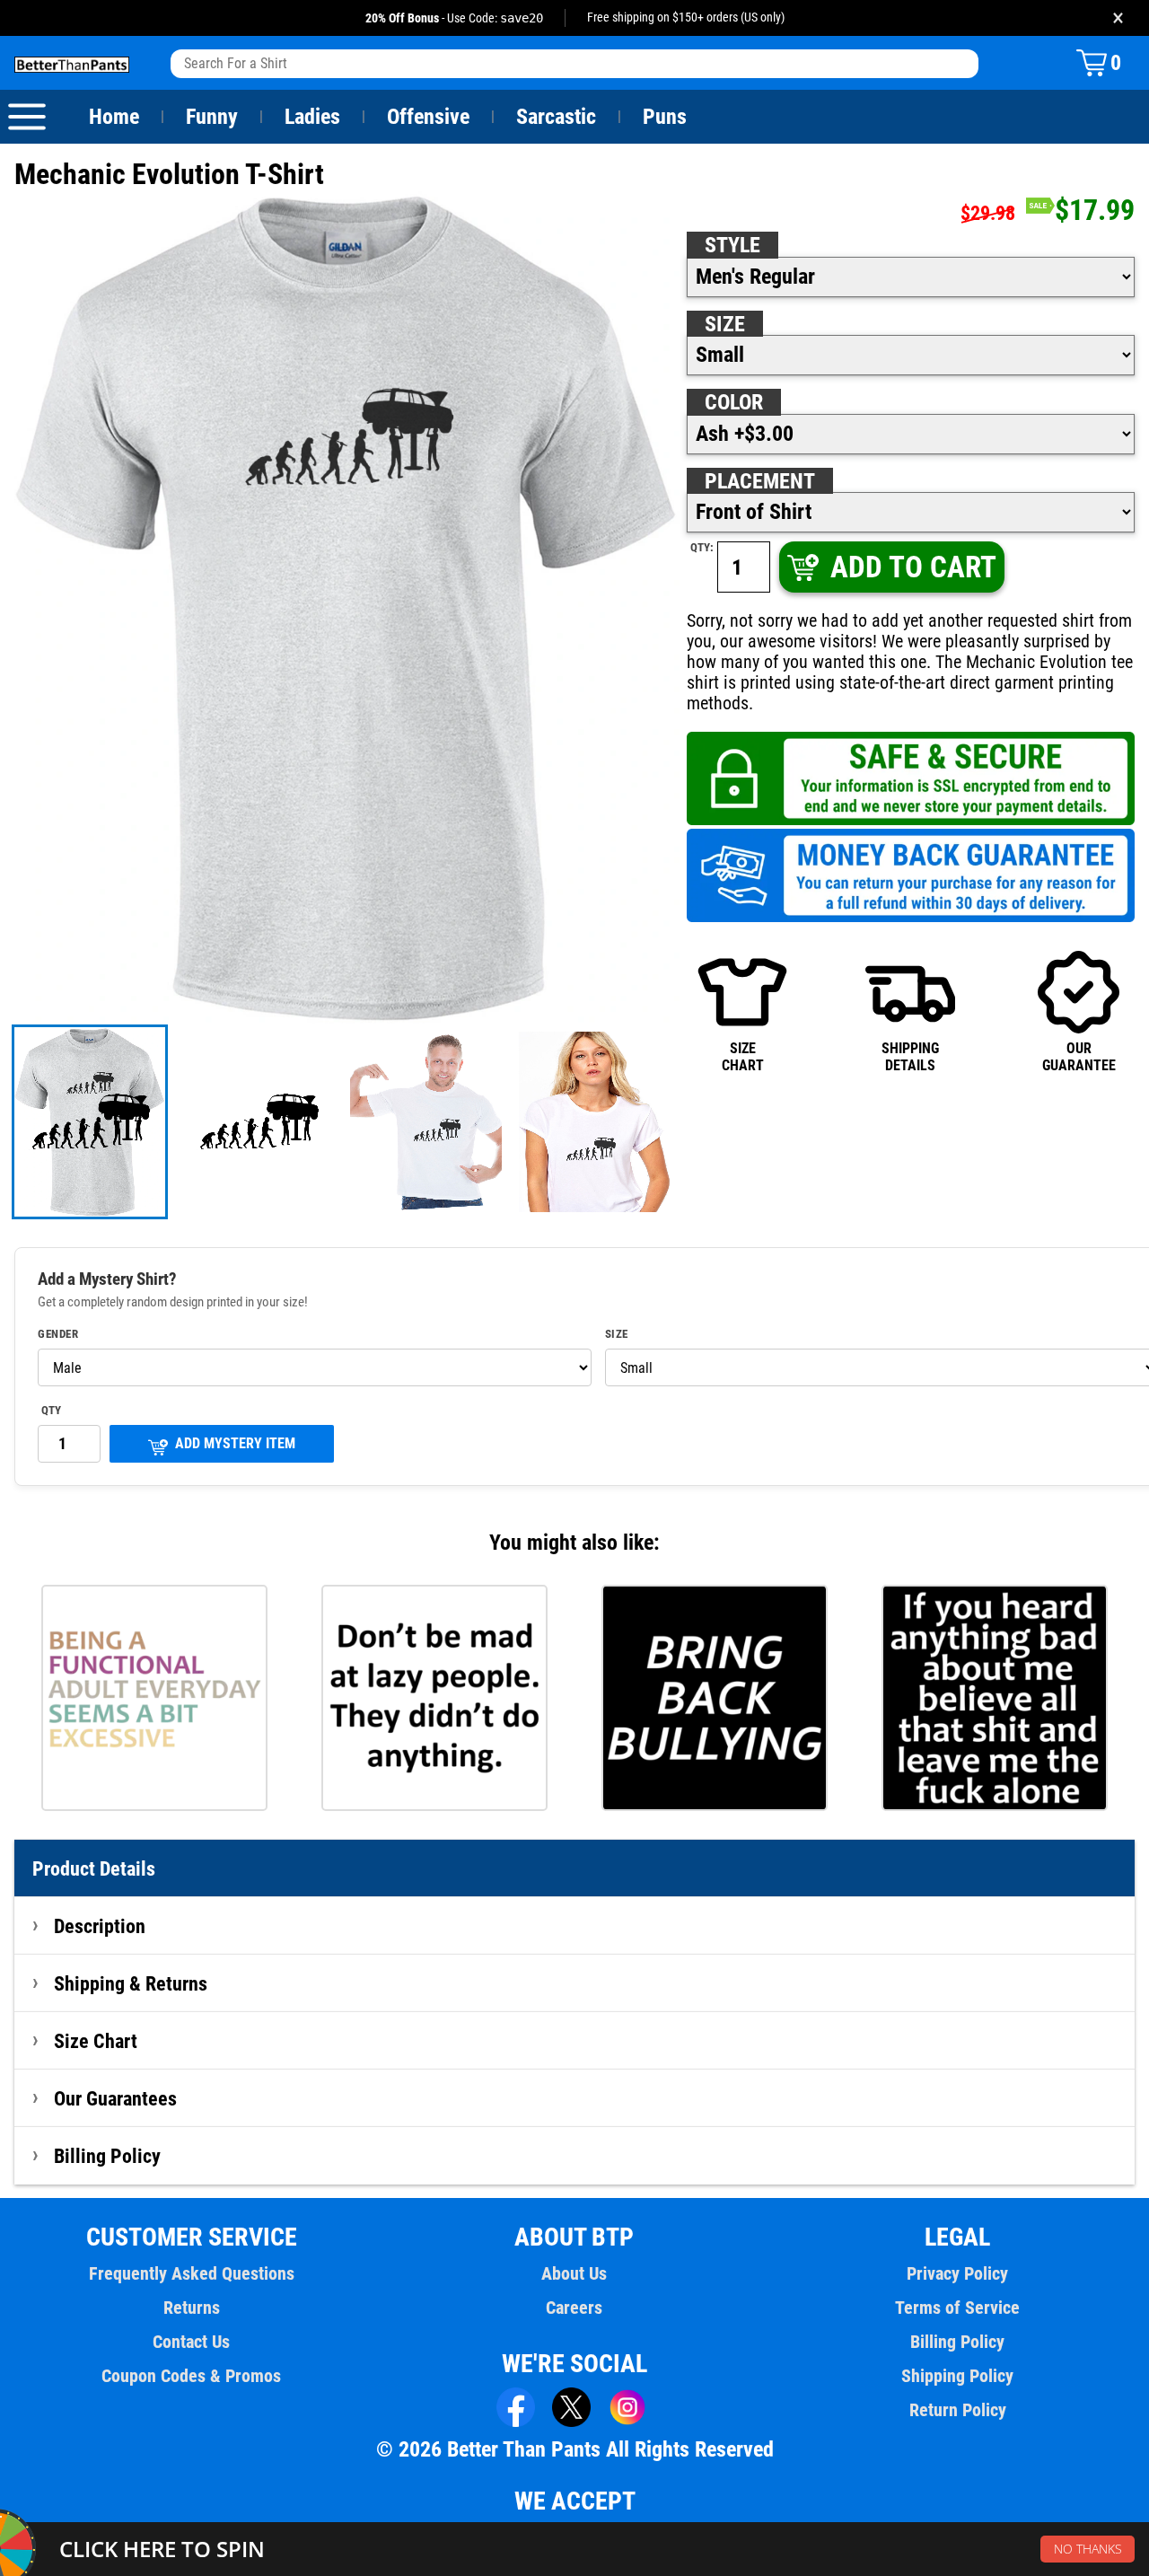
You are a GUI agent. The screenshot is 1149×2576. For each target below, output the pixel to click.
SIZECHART (743, 1056)
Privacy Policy (957, 2273)
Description (100, 1926)
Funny (212, 117)
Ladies (312, 117)
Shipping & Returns (131, 1983)
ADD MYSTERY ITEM (235, 1443)
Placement (760, 481)
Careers (574, 2308)
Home (114, 117)
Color (734, 402)
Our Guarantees (115, 2098)
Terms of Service (957, 2308)
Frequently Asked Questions (192, 2273)
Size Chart (96, 2041)
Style (732, 245)
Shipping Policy (957, 2376)
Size (725, 324)
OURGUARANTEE (1079, 1056)
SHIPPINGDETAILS (910, 1056)
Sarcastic (556, 117)
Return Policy (958, 2410)
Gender (58, 1334)
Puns (665, 117)
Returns (192, 2308)
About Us (574, 2273)
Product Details (94, 1868)
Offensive (428, 117)
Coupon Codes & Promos (191, 2376)
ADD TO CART (913, 567)
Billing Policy (107, 2156)
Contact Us (191, 2342)
